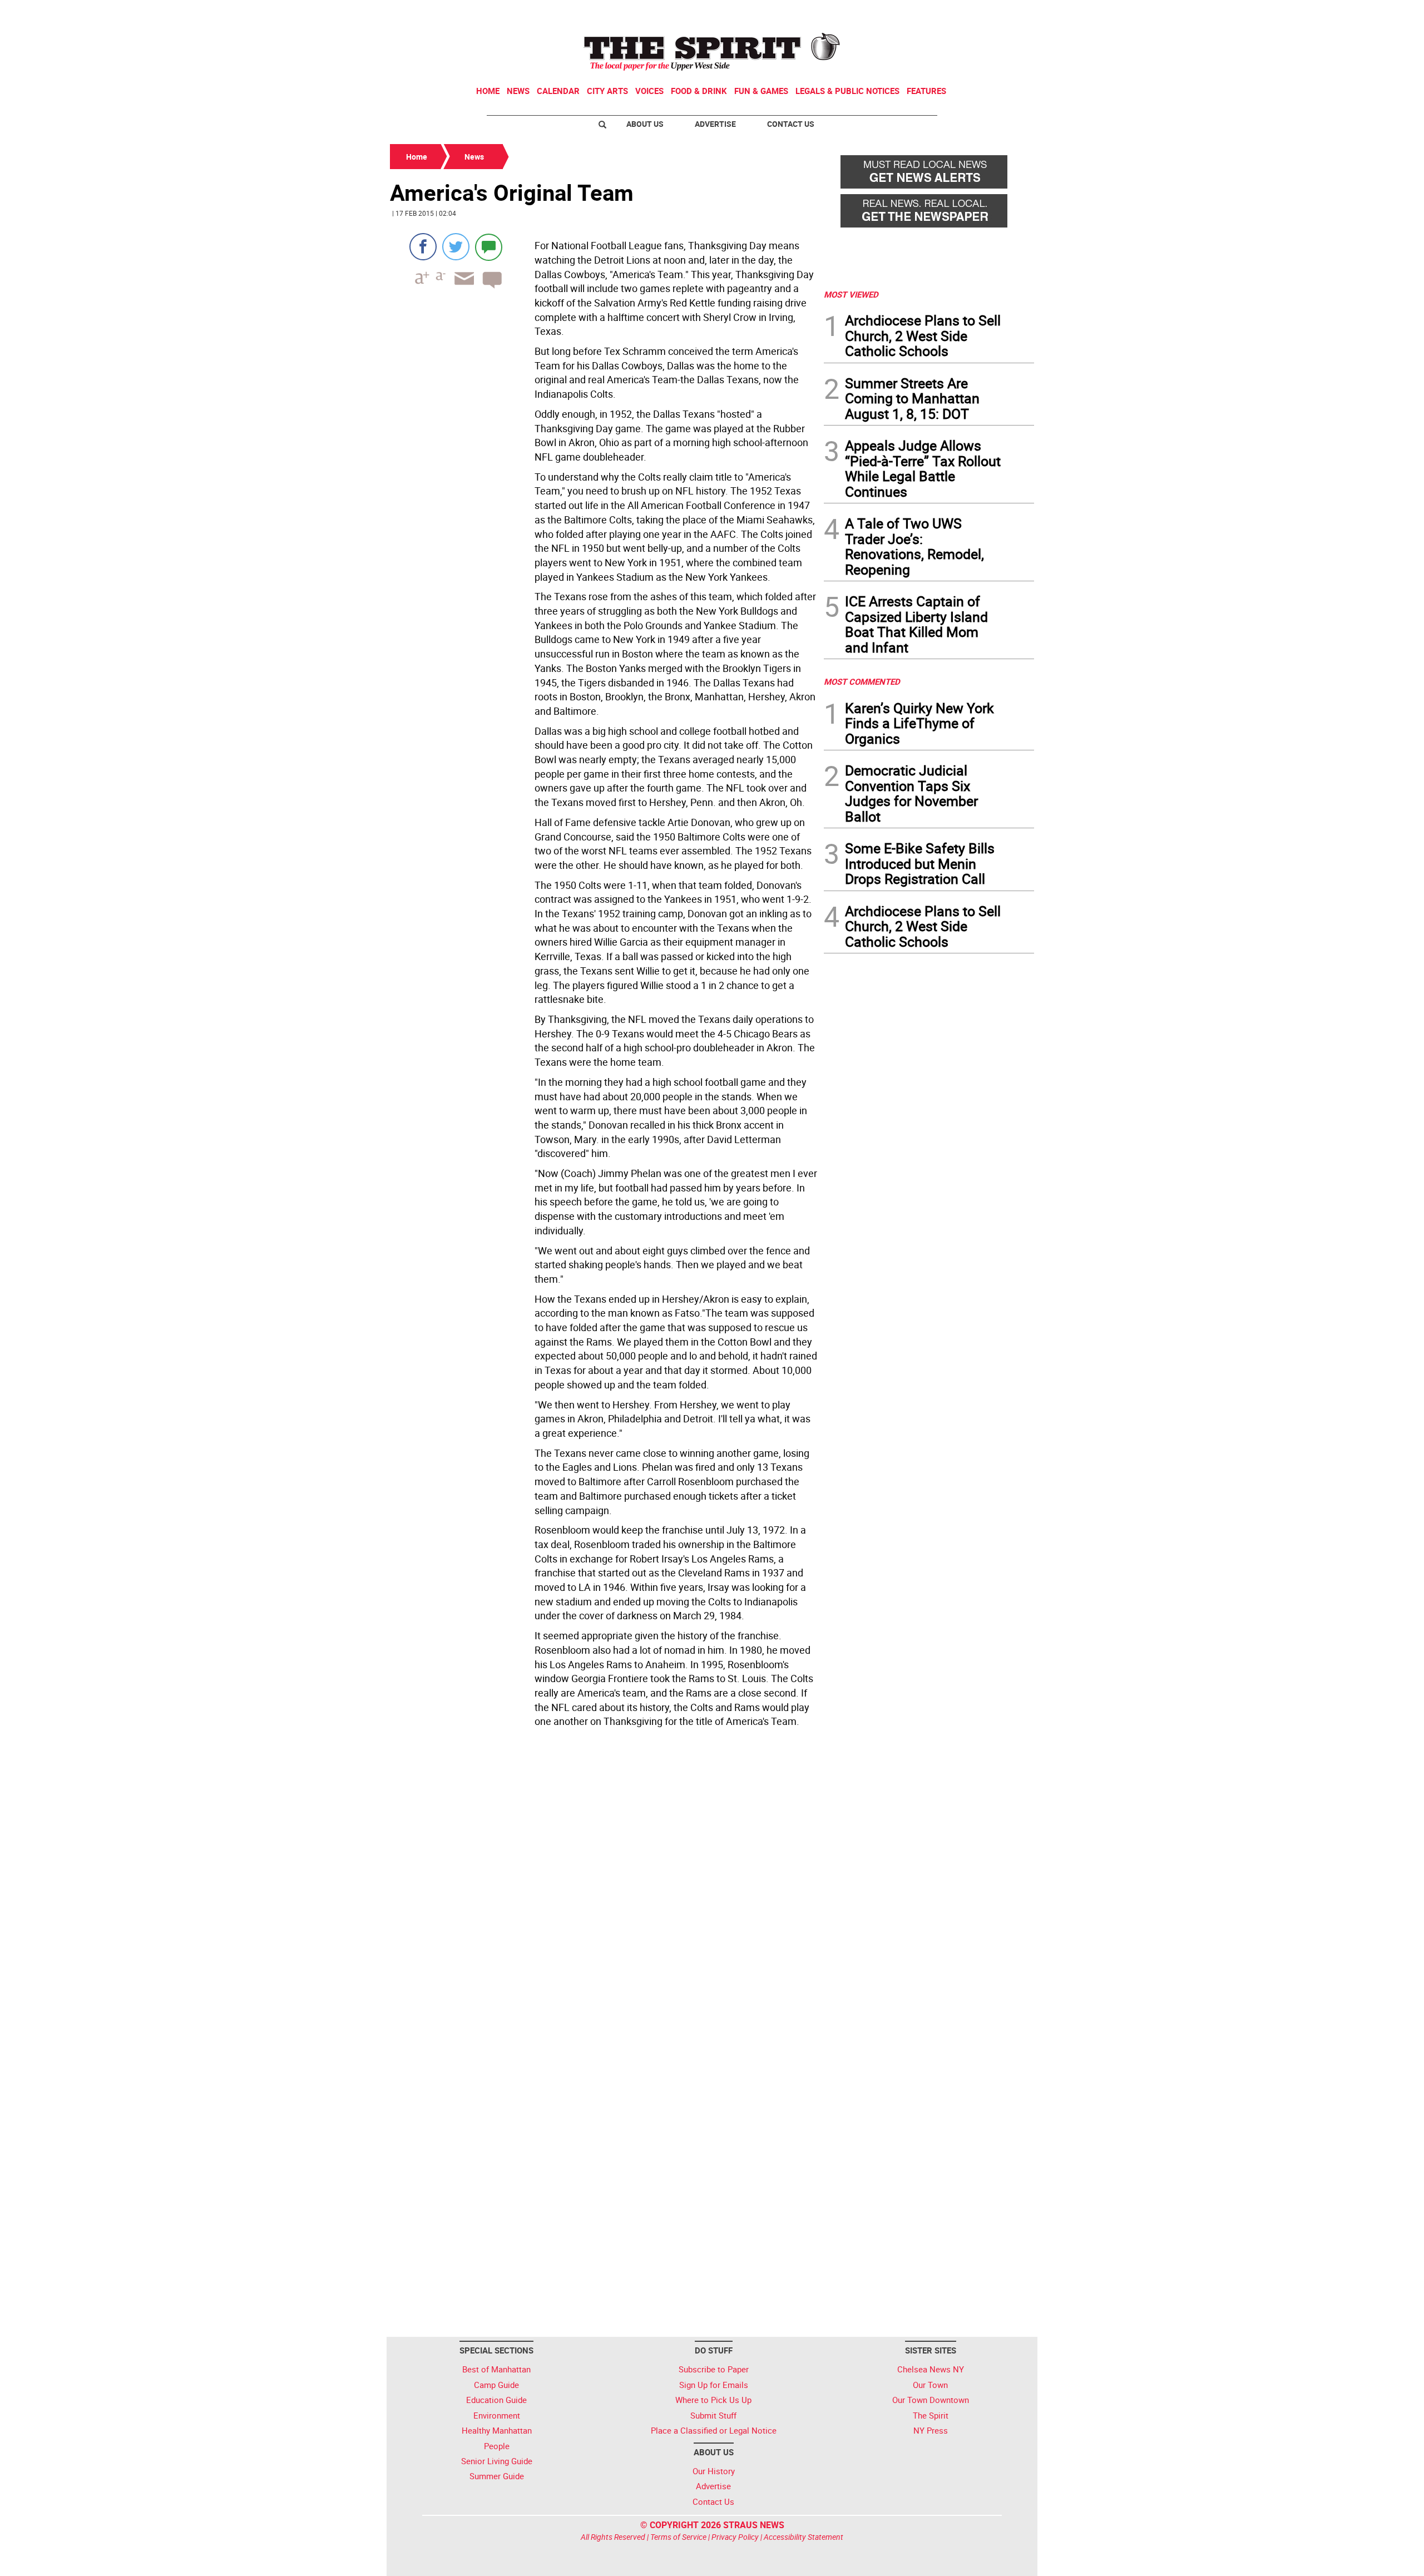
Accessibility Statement (804, 2537)
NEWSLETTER (945, 13)
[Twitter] (456, 247)
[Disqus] (604, 1885)
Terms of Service (678, 2537)
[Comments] (489, 247)
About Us (645, 124)
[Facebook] (423, 247)
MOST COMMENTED (862, 681)
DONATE (1007, 13)
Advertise (715, 124)
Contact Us (791, 124)
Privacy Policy (735, 2537)
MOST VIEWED (851, 294)
